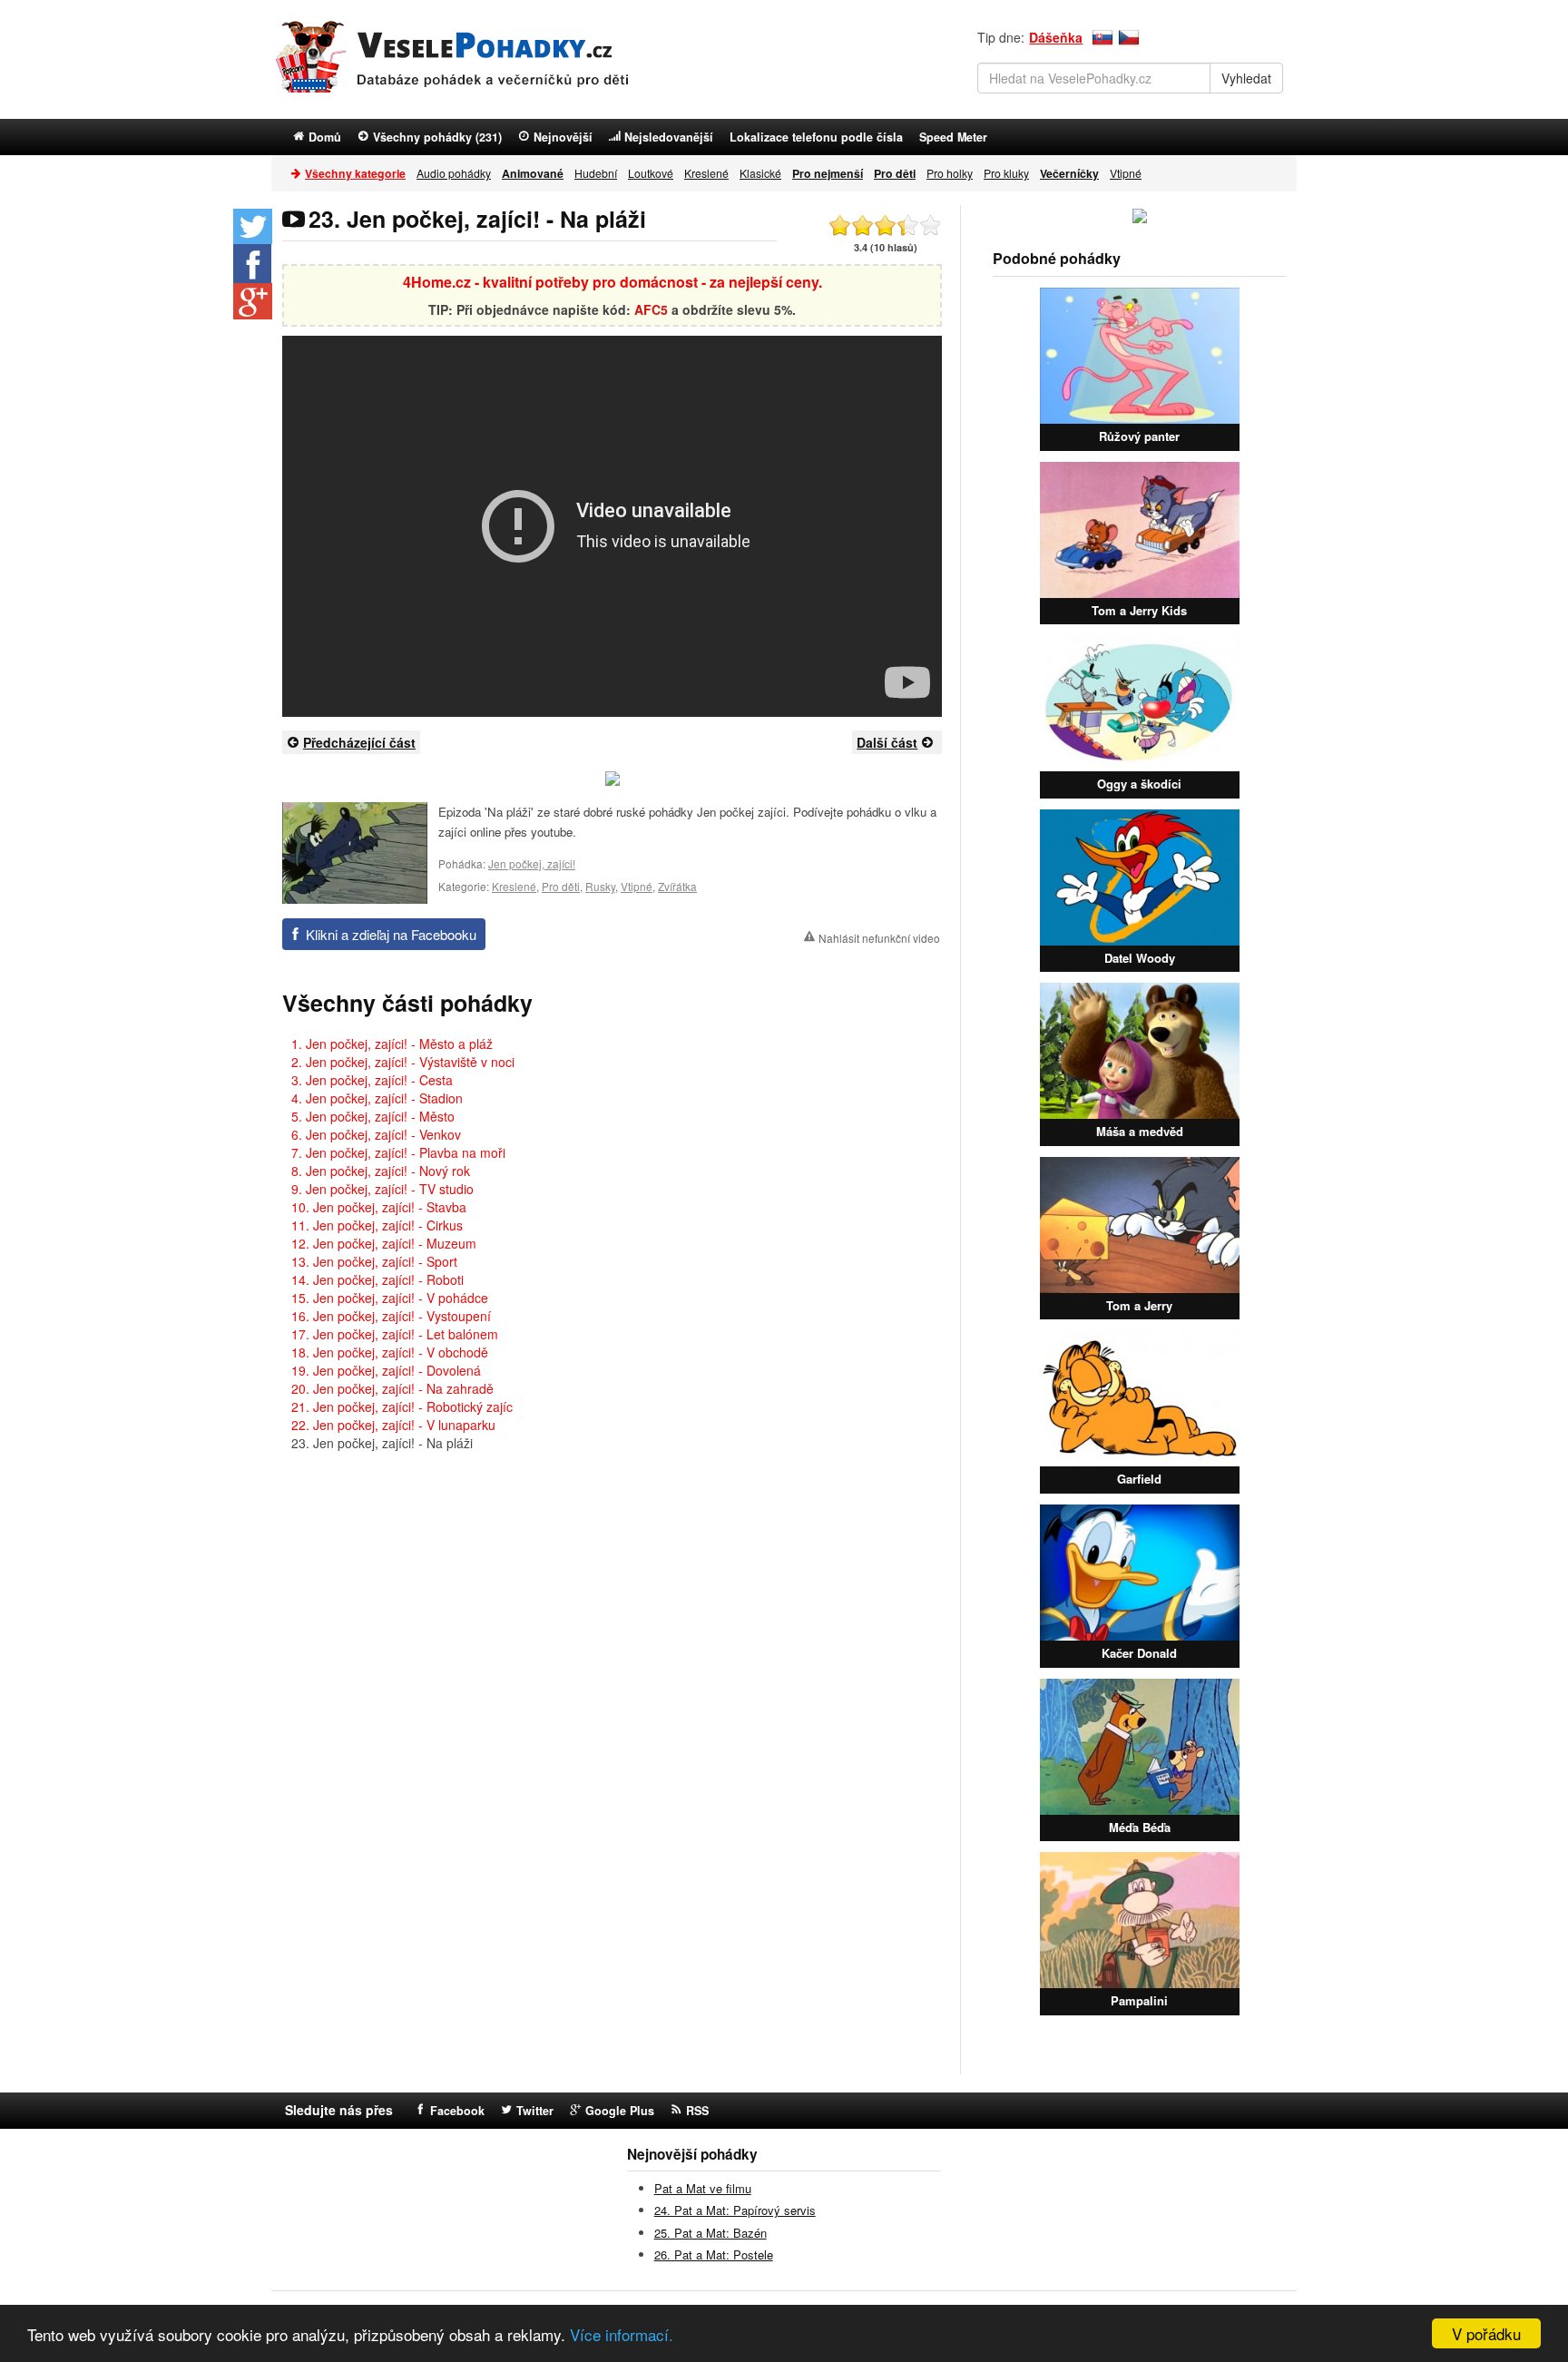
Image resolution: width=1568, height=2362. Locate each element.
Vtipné (1126, 173)
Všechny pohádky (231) (437, 137)
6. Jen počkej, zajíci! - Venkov (376, 1134)
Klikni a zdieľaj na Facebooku (391, 934)
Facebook (457, 2111)
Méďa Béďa (1140, 1827)
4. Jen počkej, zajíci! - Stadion (377, 1098)
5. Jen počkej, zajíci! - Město (373, 1116)
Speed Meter (953, 137)
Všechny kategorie (355, 173)
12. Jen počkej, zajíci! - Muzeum (384, 1243)
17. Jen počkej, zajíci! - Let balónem (395, 1334)
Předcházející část (359, 742)
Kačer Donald (1139, 1653)
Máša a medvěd (1140, 1131)
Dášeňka (1056, 37)
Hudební (596, 173)
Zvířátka (677, 886)
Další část (887, 742)
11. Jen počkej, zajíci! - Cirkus (377, 1225)
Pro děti (561, 886)
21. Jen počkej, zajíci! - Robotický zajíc (402, 1406)
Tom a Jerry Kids (1139, 610)
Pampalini (1139, 2000)
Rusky (600, 886)
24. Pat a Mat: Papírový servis (735, 2210)
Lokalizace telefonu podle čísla (816, 137)
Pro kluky (1006, 173)
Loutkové (651, 173)
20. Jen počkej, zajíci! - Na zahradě (392, 1388)
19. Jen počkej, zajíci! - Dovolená (386, 1370)
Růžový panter (1139, 436)
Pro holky (950, 173)
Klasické (760, 173)
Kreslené (706, 173)
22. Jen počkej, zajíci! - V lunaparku (393, 1425)
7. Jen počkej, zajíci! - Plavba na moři (398, 1152)
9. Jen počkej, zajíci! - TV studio (382, 1189)
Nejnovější (563, 137)
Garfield (1139, 1479)
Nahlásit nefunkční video (879, 938)
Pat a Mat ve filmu (703, 2188)
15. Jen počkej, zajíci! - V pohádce (390, 1298)
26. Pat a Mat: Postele (714, 2254)
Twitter (535, 2111)
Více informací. (622, 2334)
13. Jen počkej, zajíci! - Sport (374, 1261)
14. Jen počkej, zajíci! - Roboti (377, 1279)
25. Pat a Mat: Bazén (710, 2233)
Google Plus (620, 2111)
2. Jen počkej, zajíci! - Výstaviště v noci (403, 1062)
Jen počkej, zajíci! (532, 863)
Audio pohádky (454, 173)
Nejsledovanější (669, 137)
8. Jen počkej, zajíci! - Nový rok (381, 1171)
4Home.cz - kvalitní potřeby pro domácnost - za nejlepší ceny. (612, 282)
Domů (325, 137)
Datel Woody (1140, 958)
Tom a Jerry (1139, 1305)
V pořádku (1486, 2333)
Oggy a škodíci (1139, 784)
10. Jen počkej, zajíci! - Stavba (379, 1207)
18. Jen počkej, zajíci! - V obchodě (390, 1352)
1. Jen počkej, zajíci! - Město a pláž (392, 1044)
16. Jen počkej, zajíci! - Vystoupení (391, 1316)
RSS (697, 2111)
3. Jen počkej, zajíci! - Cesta (372, 1080)
